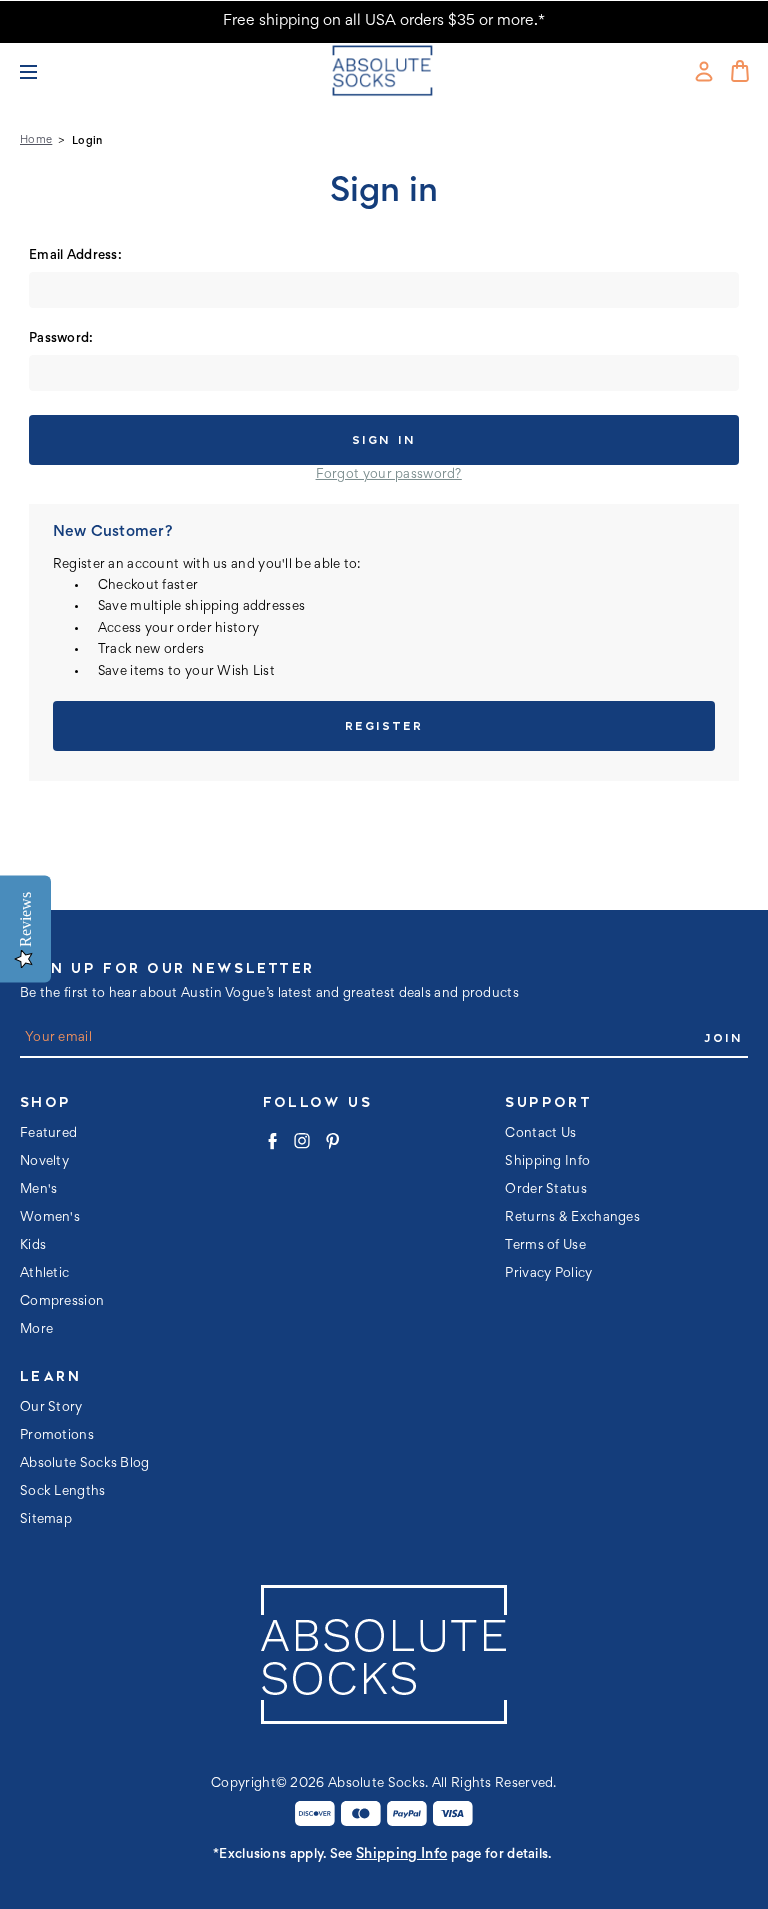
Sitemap (46, 1520)
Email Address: (75, 256)
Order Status (546, 1190)
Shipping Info (547, 1162)
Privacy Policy (548, 1274)
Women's (50, 1218)
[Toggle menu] (39, 71)
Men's (39, 1190)
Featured (48, 1134)
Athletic (44, 1274)
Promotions (57, 1436)
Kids (33, 1246)
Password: (61, 339)
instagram (302, 1141)
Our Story (51, 1408)
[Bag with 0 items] (740, 71)
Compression (62, 1302)
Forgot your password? (389, 475)
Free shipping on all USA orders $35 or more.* (384, 21)
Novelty (44, 1162)
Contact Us (540, 1134)
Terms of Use (545, 1246)
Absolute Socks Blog (85, 1464)
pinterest (332, 1141)
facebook (272, 1141)
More (36, 1330)
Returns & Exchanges (572, 1218)
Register (384, 725)
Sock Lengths (63, 1492)
